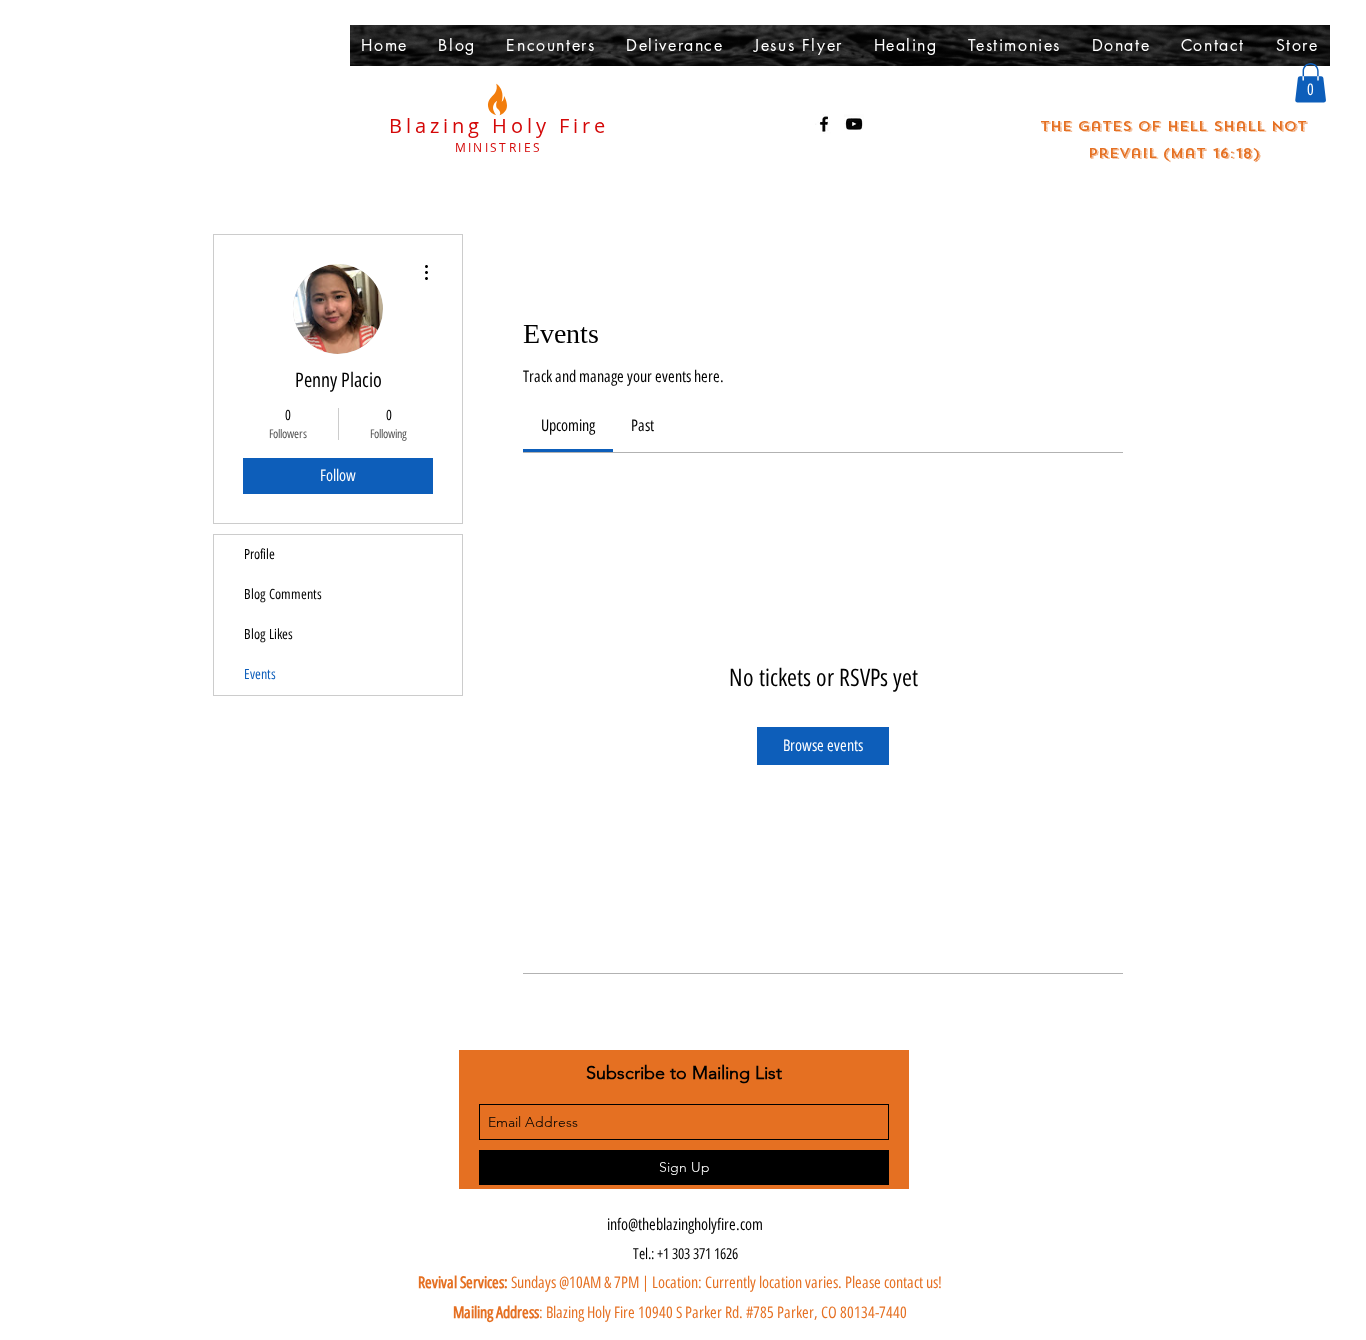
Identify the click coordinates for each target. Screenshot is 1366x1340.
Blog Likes (268, 634)
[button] (1310, 82)
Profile (259, 554)
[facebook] (824, 124)
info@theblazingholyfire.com (685, 1224)
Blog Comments (283, 594)
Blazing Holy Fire (499, 125)
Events (260, 674)
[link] (568, 425)
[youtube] (854, 124)
